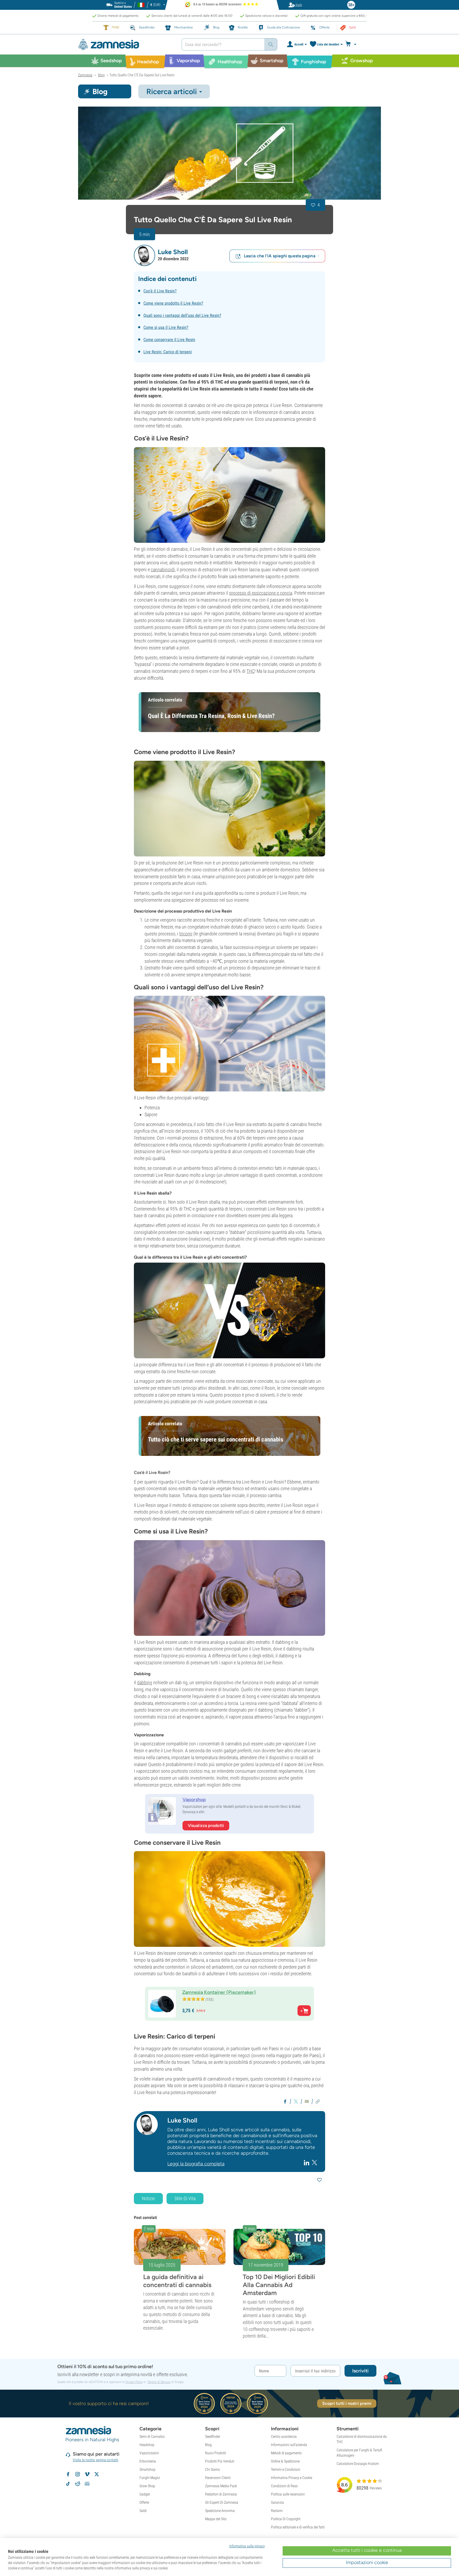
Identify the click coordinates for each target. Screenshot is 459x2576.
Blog (208, 2445)
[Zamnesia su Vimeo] (87, 2474)
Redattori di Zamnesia (221, 2494)
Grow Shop (147, 2486)
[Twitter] (314, 2163)
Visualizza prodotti (206, 1825)
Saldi (143, 2511)
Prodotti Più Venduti (220, 2461)
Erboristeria (148, 2461)
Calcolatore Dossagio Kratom (358, 2464)
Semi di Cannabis (152, 2436)
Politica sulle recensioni (288, 2494)
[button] (144, 255)
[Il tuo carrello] (352, 44)
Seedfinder (213, 2436)
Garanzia (277, 2502)
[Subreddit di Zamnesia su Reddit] (78, 2484)
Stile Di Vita (185, 2198)
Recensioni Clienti (218, 2478)
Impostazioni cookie (367, 2562)
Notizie (148, 2198)
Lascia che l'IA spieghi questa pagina (280, 256)
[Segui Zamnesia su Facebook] (68, 2474)
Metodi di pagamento (286, 2453)
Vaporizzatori (149, 2453)
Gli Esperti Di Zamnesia (222, 2502)
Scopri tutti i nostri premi (347, 2403)
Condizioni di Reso (284, 2486)
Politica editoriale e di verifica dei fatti (298, 2527)
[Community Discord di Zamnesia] (87, 2484)
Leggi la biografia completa (196, 2164)
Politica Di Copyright (286, 2519)
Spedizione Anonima (220, 2511)
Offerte (144, 2502)
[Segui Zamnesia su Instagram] (78, 2474)
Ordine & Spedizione (285, 2461)
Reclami (277, 2511)
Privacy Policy (134, 2382)
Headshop (147, 2445)
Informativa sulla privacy (247, 2546)
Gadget (145, 2494)
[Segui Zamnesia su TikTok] (68, 2484)
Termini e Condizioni (286, 2469)
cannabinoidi (163, 570)
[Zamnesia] (126, 45)
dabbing (145, 1682)
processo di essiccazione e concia (261, 593)
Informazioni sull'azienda (289, 2445)
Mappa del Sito (216, 2519)
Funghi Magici (150, 2478)
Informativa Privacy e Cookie (292, 2478)
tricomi (186, 934)
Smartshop (147, 2469)
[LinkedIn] (307, 2163)
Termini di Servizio (159, 2382)
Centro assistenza (284, 2436)
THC (250, 671)
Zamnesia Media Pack (221, 2486)
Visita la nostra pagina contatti (95, 2460)
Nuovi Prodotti (216, 2453)
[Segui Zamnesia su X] (97, 2474)
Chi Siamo (212, 2469)
